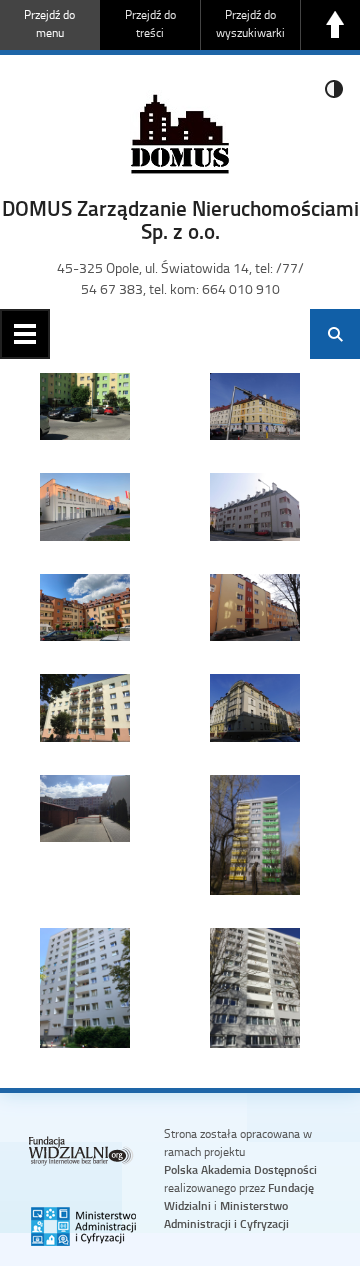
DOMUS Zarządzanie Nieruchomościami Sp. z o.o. (180, 219)
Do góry (335, 25)
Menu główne (25, 334)
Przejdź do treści (150, 23)
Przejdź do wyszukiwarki (250, 23)
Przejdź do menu (49, 23)
